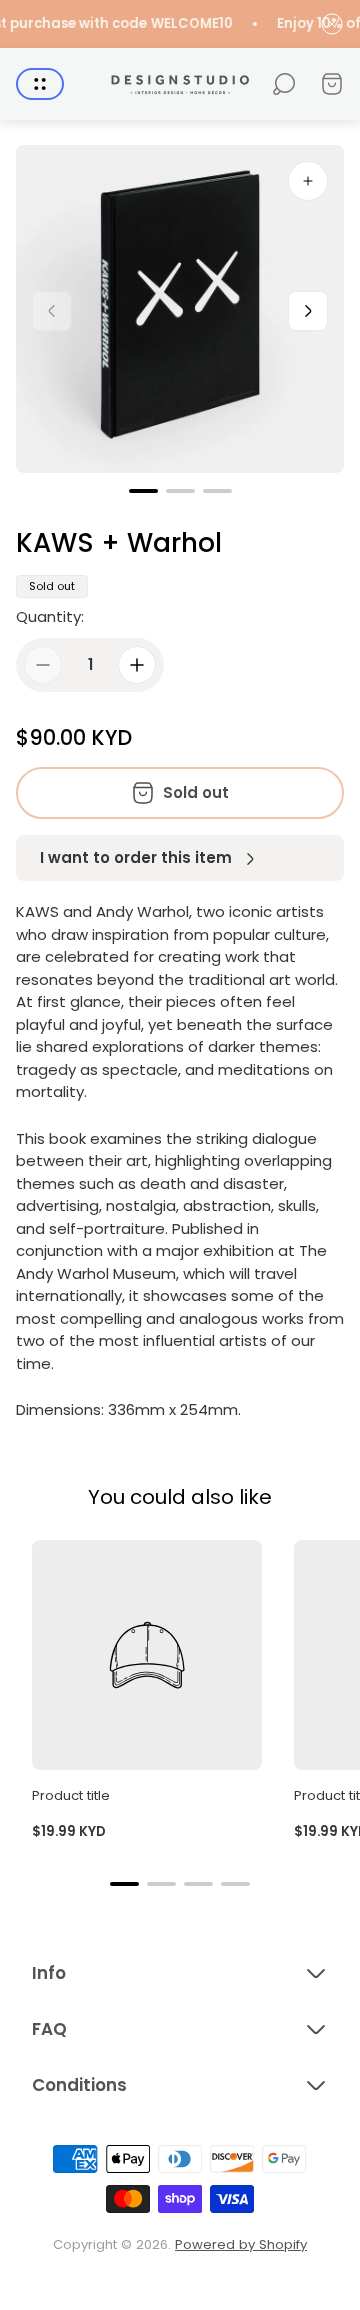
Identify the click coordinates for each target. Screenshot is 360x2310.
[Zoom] (308, 181)
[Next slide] (308, 311)
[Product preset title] (147, 1655)
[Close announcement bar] (332, 24)
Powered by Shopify (241, 2244)
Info (49, 1973)
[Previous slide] (52, 311)
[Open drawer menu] (40, 84)
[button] (143, 491)
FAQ (49, 2029)
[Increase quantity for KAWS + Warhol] (137, 665)
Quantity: (50, 616)
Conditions (79, 2085)
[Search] (284, 84)
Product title (71, 1795)
